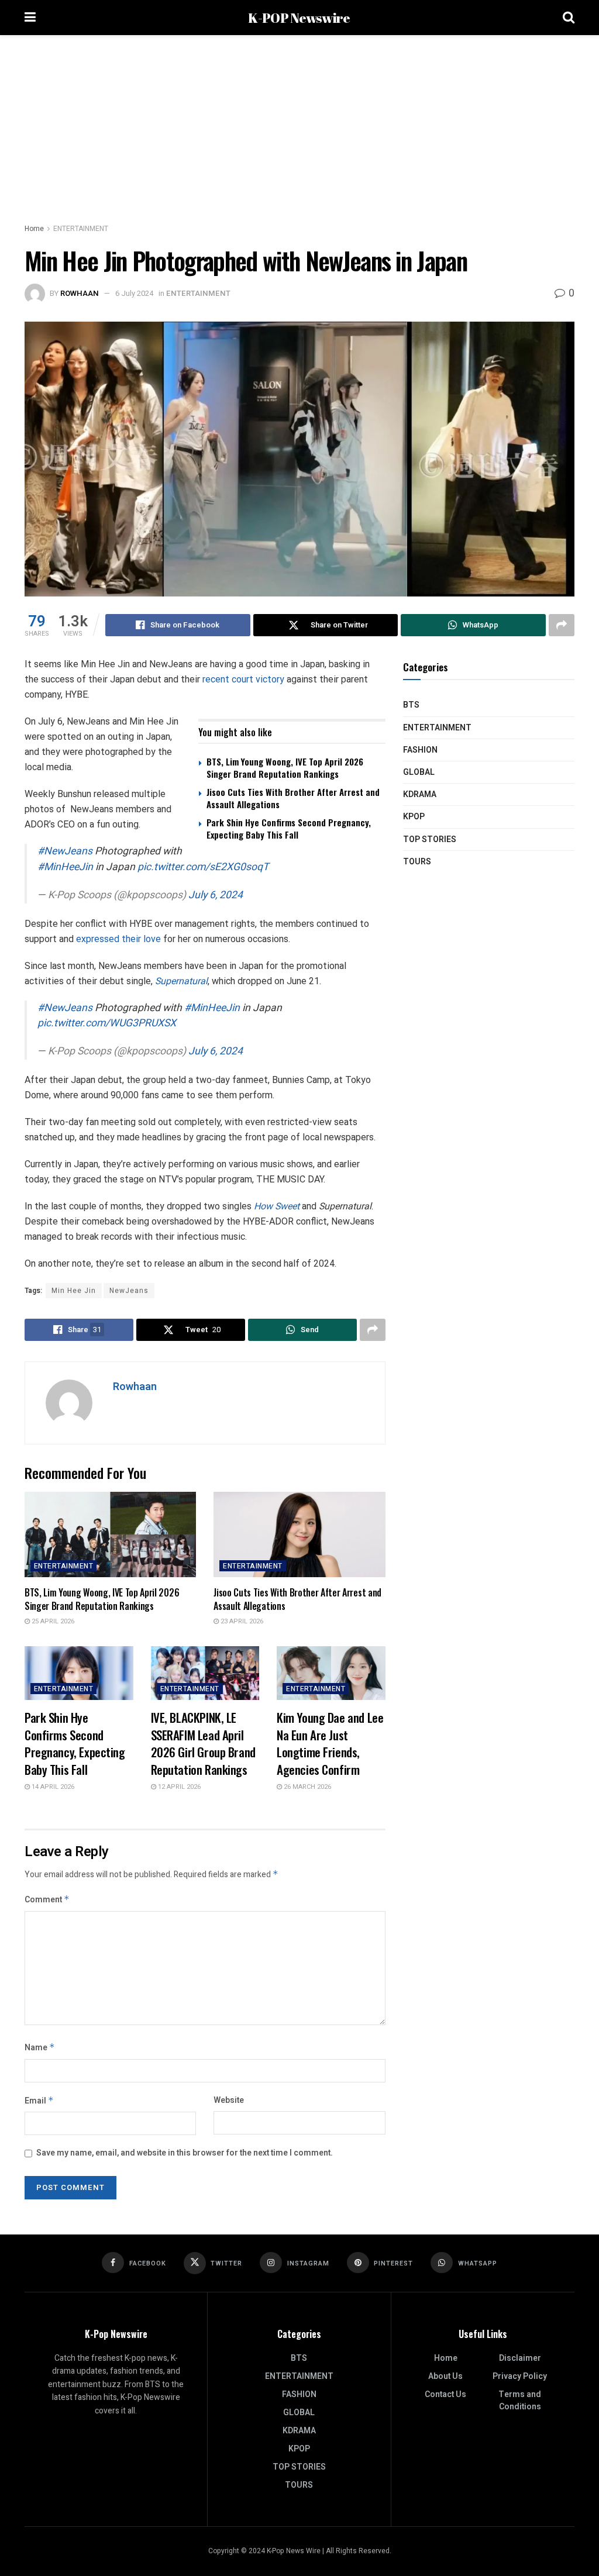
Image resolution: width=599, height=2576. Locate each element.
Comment (47, 1900)
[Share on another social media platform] (562, 625)
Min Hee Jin (74, 1291)
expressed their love (118, 939)
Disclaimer (520, 2358)
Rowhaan (80, 293)
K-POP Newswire (299, 18)
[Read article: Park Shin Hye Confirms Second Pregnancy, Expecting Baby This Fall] (79, 1673)
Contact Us (445, 2394)
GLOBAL (419, 772)
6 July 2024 (134, 293)
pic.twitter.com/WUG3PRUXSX (107, 1023)
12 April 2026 (178, 1787)
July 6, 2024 (216, 895)
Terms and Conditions (520, 2401)
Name (40, 2048)
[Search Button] (569, 18)
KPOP (414, 817)
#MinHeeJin (65, 867)
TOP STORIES (430, 839)
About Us (445, 2376)
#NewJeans (65, 851)
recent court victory (243, 679)
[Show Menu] (30, 18)
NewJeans (129, 1291)
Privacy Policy (520, 2376)
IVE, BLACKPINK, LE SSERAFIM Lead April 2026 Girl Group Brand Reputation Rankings (203, 1743)
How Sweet (277, 1206)
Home (34, 229)
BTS (411, 705)
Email (39, 2101)
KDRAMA (420, 794)
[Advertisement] (299, 123)
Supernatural (181, 981)
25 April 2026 (52, 1621)
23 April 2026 (241, 1621)
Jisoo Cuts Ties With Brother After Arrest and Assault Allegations (293, 798)
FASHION (420, 750)
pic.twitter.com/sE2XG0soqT (203, 867)
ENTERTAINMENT (81, 229)
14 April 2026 (52, 1787)
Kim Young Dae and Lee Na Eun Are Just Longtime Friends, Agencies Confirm (330, 1743)
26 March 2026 (307, 1787)
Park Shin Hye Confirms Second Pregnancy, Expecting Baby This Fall (289, 828)
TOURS (417, 862)
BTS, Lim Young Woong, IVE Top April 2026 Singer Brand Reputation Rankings (285, 768)
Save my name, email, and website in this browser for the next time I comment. (185, 2153)
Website (229, 2100)
